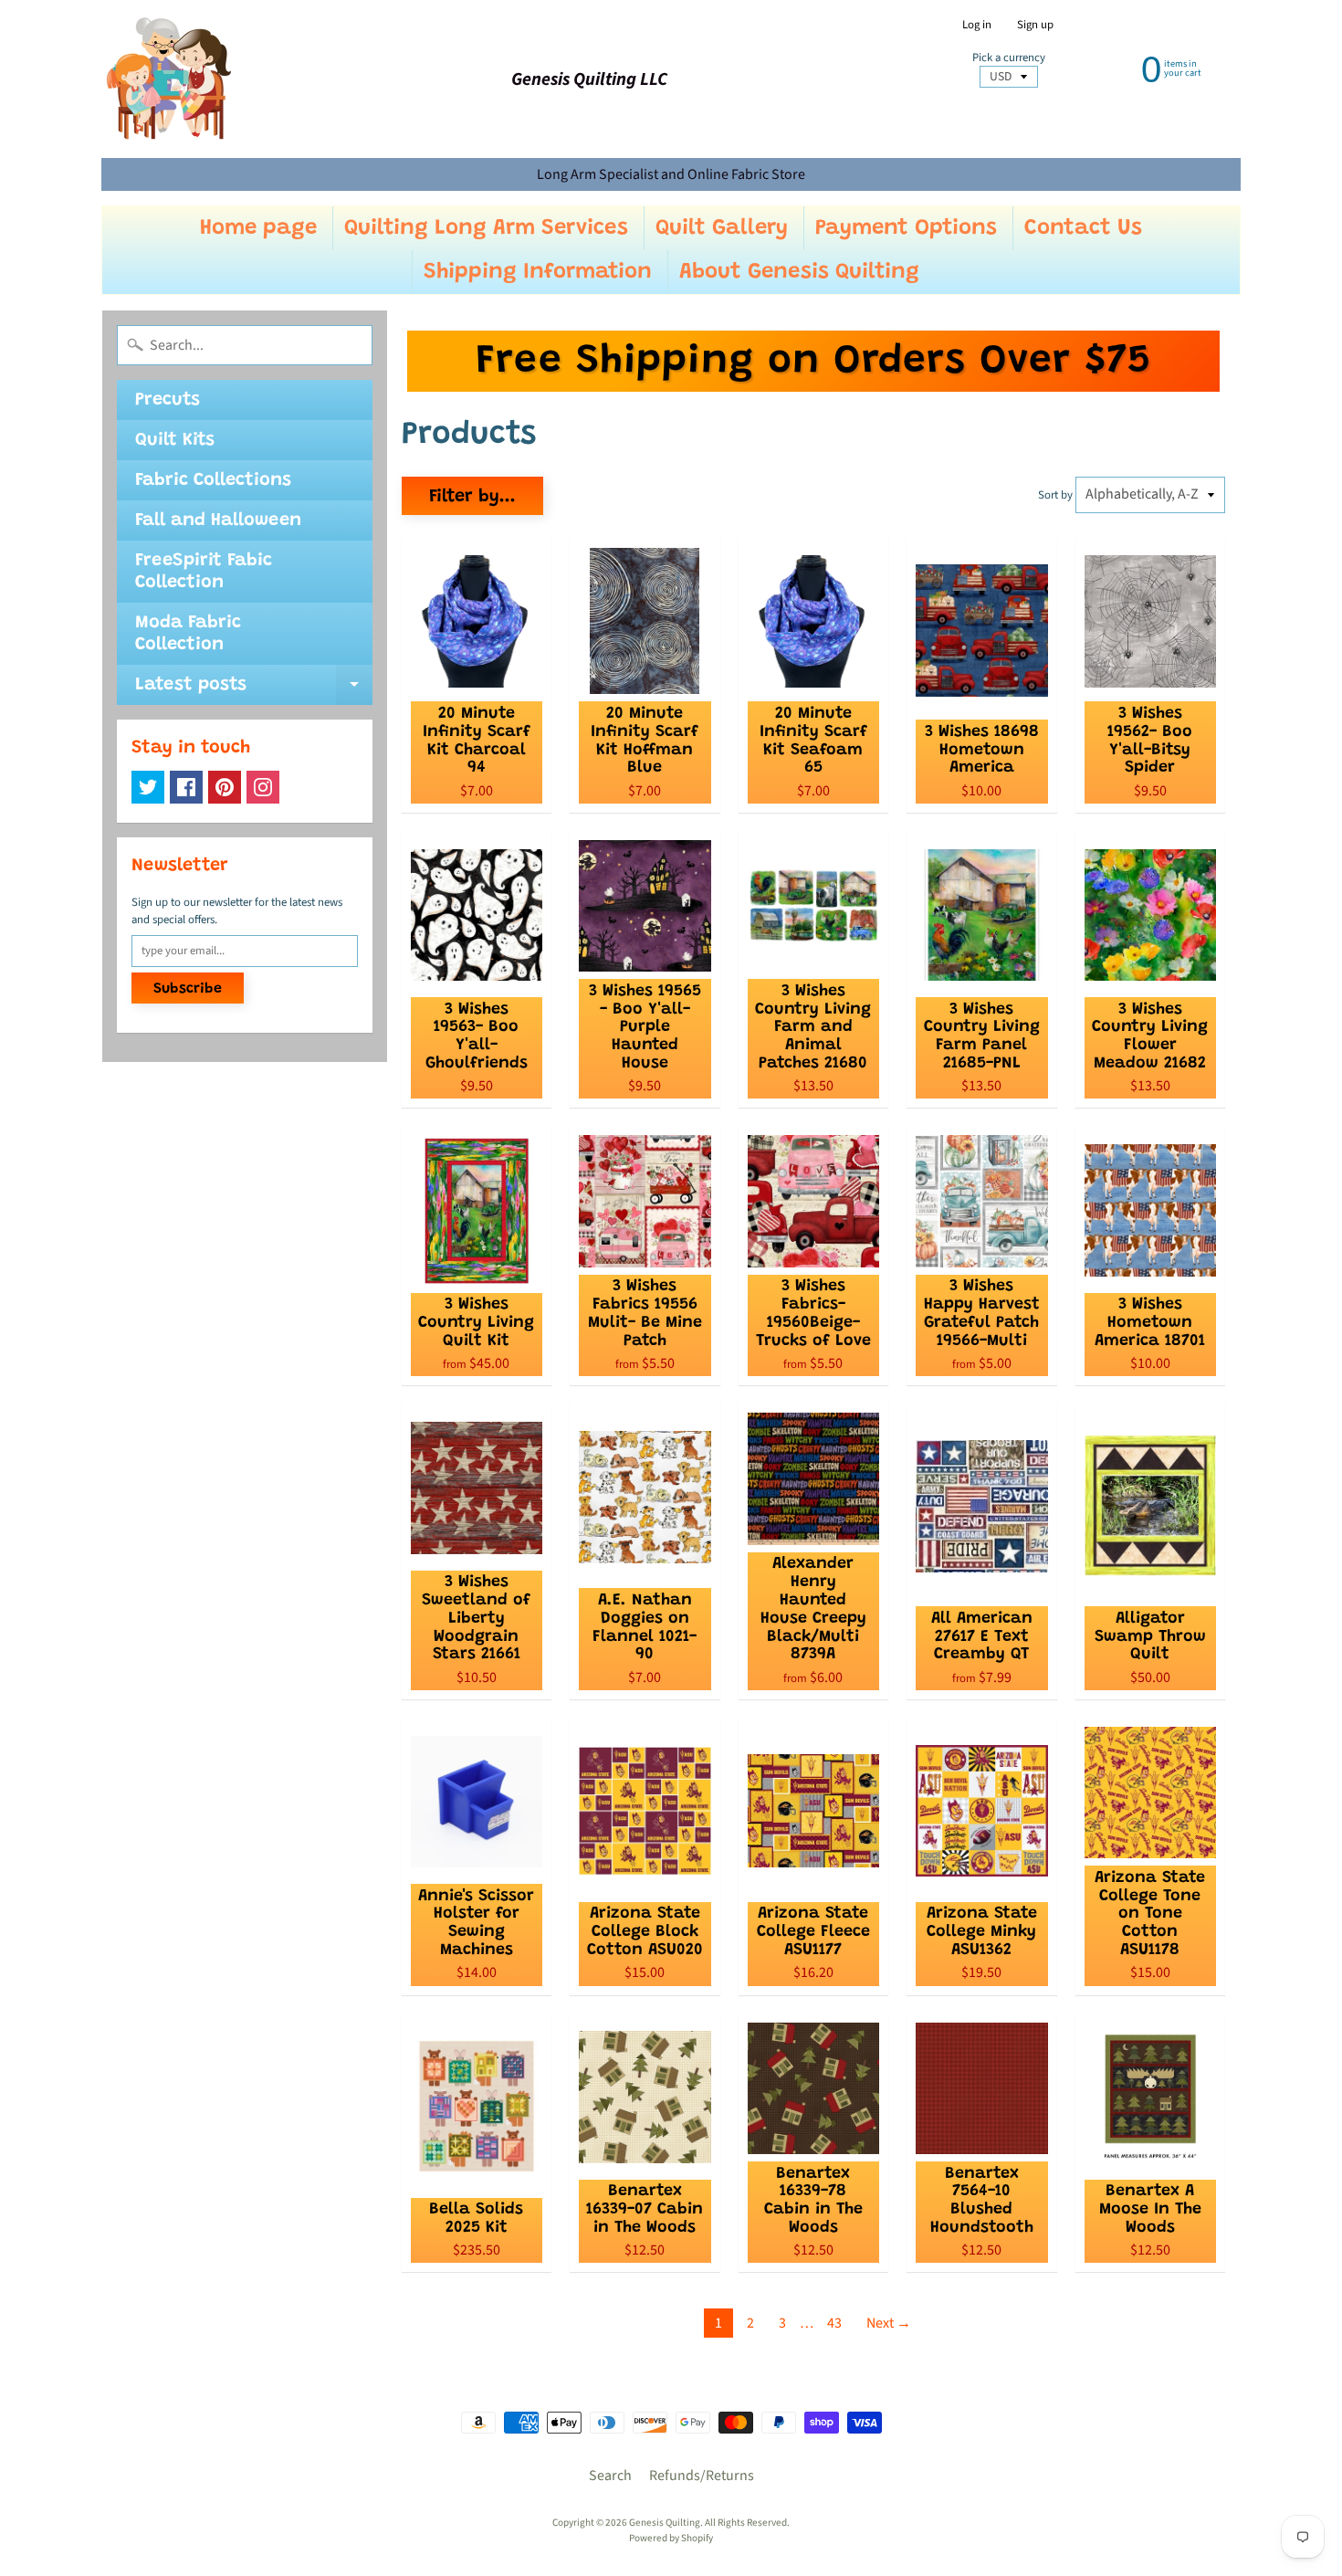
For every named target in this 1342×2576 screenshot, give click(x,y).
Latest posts (254, 690)
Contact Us (1083, 228)
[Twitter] (148, 787)
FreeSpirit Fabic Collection (204, 572)
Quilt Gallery (722, 228)
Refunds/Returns (702, 2476)
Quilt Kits (175, 440)
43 (834, 2323)
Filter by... (472, 497)
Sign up (1035, 25)
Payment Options (906, 228)
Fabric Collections (213, 480)
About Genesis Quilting (799, 272)
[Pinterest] (225, 787)
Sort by (1055, 495)
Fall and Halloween (218, 520)
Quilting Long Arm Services (486, 228)
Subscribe (188, 989)
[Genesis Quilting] (170, 79)
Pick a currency (1009, 58)
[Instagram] (263, 787)
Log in (977, 25)
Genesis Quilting (665, 2523)
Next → (889, 2323)
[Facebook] (186, 787)
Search (610, 2476)
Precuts (168, 400)
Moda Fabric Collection (188, 634)
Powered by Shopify (671, 2538)
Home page (258, 228)
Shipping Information (538, 272)
